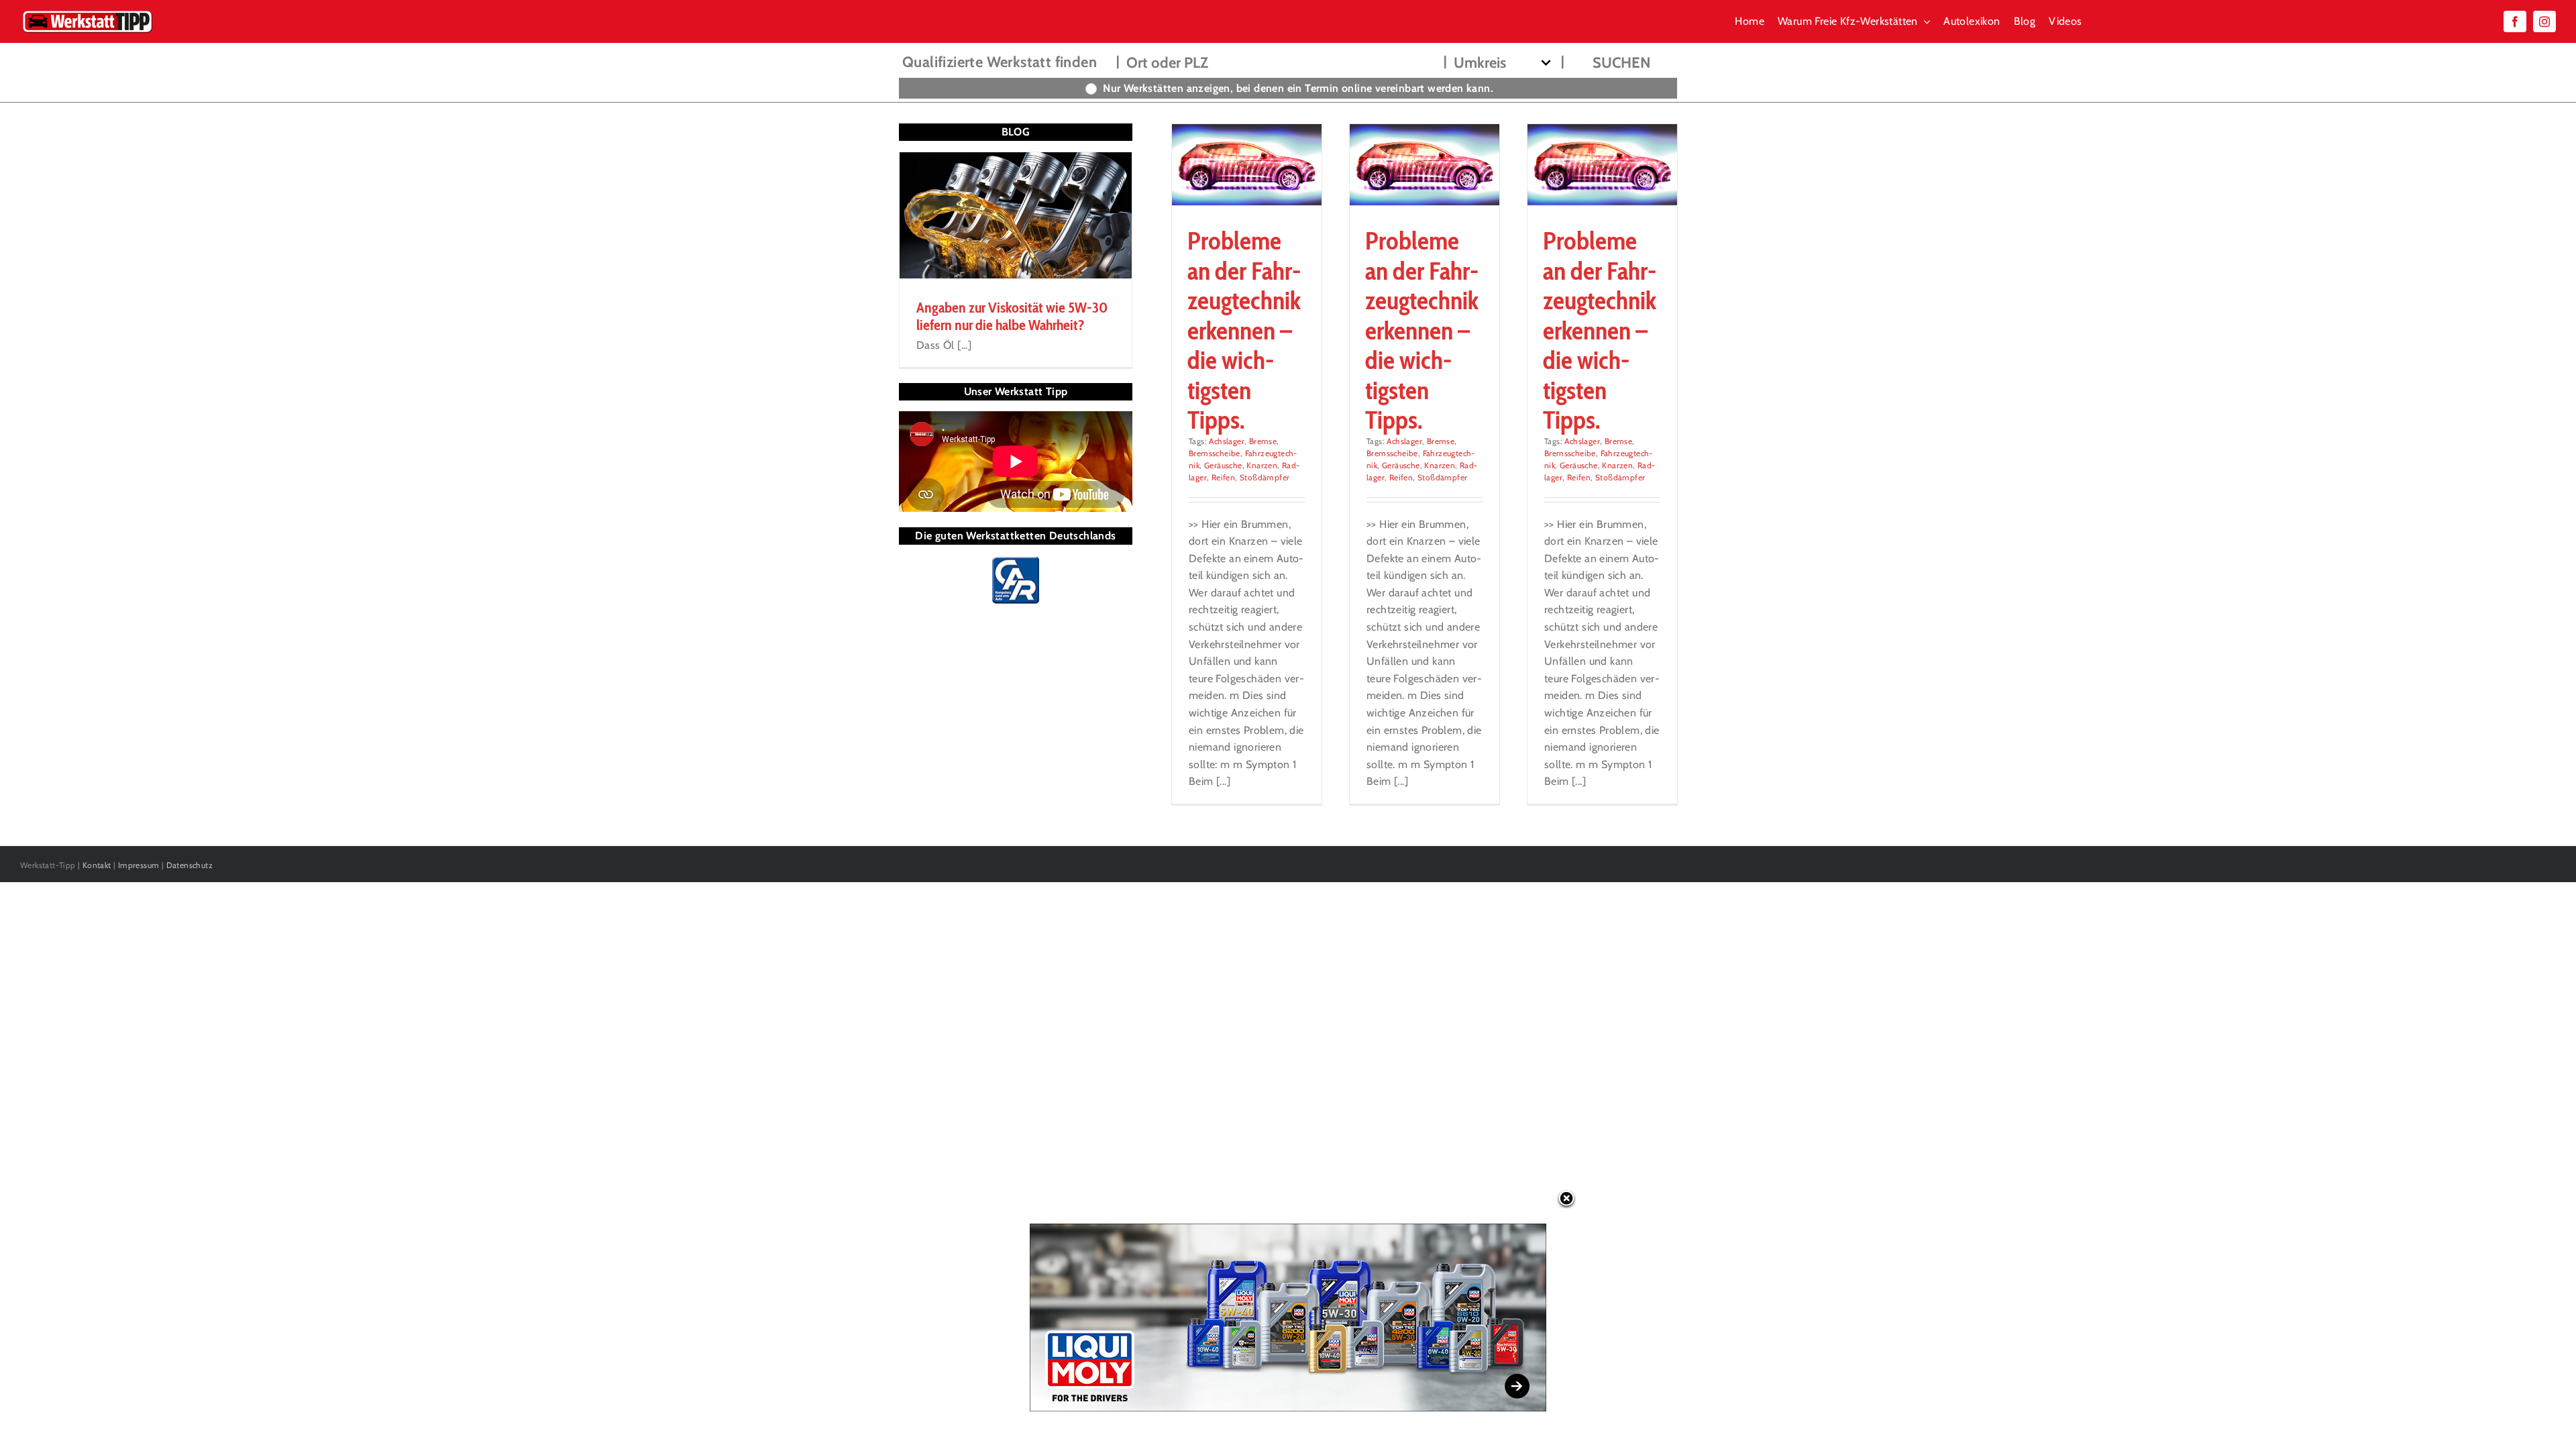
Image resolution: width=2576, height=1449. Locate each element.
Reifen (1223, 477)
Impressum (139, 865)
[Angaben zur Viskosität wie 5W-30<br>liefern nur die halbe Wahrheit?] (1016, 215)
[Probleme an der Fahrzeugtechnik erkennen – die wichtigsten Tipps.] (1247, 165)
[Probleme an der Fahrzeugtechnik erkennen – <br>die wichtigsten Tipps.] (1425, 165)
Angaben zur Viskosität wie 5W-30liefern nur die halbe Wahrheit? (1012, 316)
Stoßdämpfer (1265, 477)
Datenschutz (190, 865)
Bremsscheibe (1215, 453)
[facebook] (2515, 21)
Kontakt (97, 865)
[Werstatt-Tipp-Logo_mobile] (87, 13)
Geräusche (1223, 465)
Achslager (1227, 441)
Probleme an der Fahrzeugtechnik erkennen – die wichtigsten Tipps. (1244, 330)
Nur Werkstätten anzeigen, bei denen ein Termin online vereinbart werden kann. (1298, 88)
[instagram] (2544, 21)
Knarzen (1262, 465)
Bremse (1263, 441)
